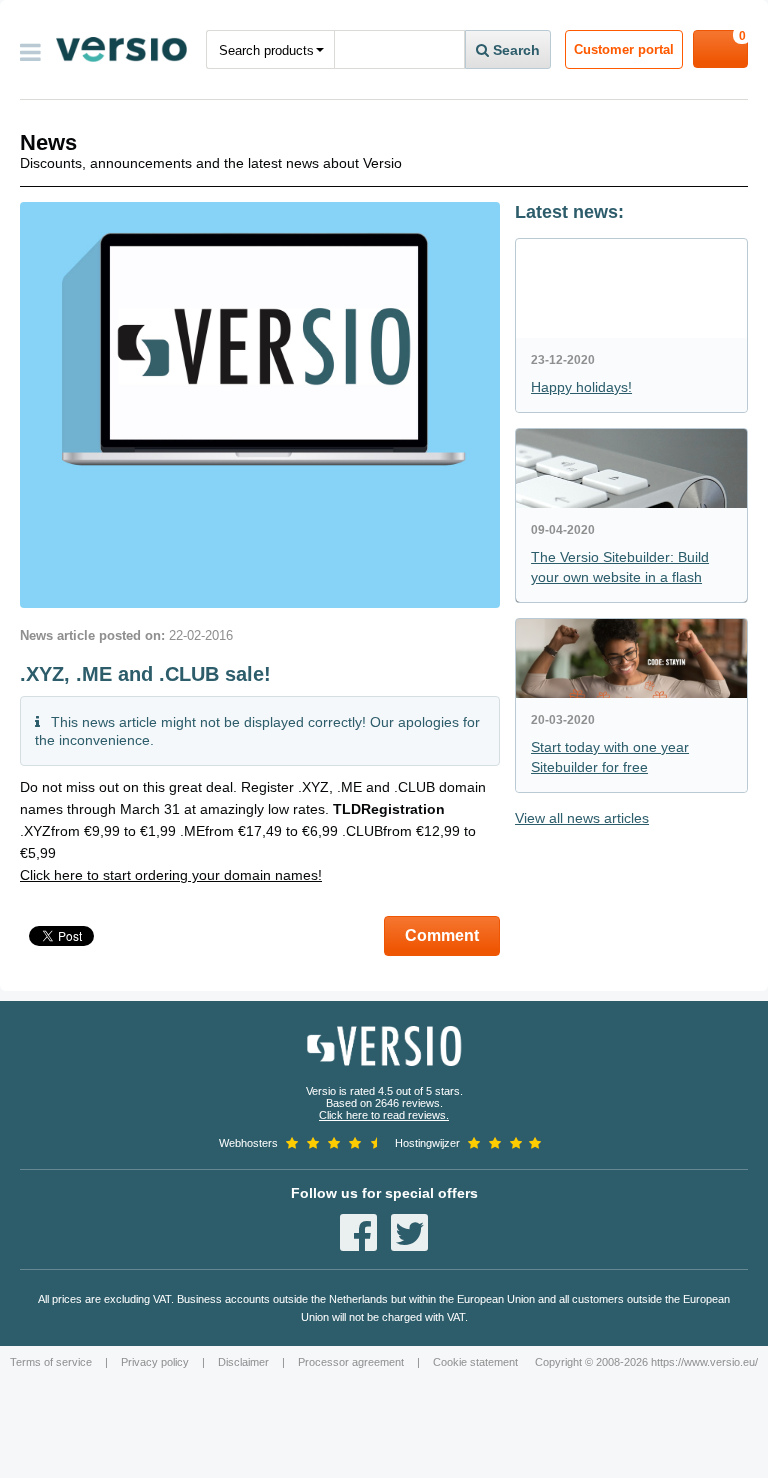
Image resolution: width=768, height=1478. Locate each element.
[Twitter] (409, 1232)
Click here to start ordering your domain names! (171, 875)
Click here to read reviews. (384, 1115)
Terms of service (51, 1362)
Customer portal (624, 49)
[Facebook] (358, 1232)
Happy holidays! (581, 387)
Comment (442, 935)
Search (514, 50)
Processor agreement (351, 1362)
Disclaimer (243, 1362)
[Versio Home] (121, 49)
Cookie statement (475, 1362)
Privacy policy (155, 1362)
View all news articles (582, 818)
